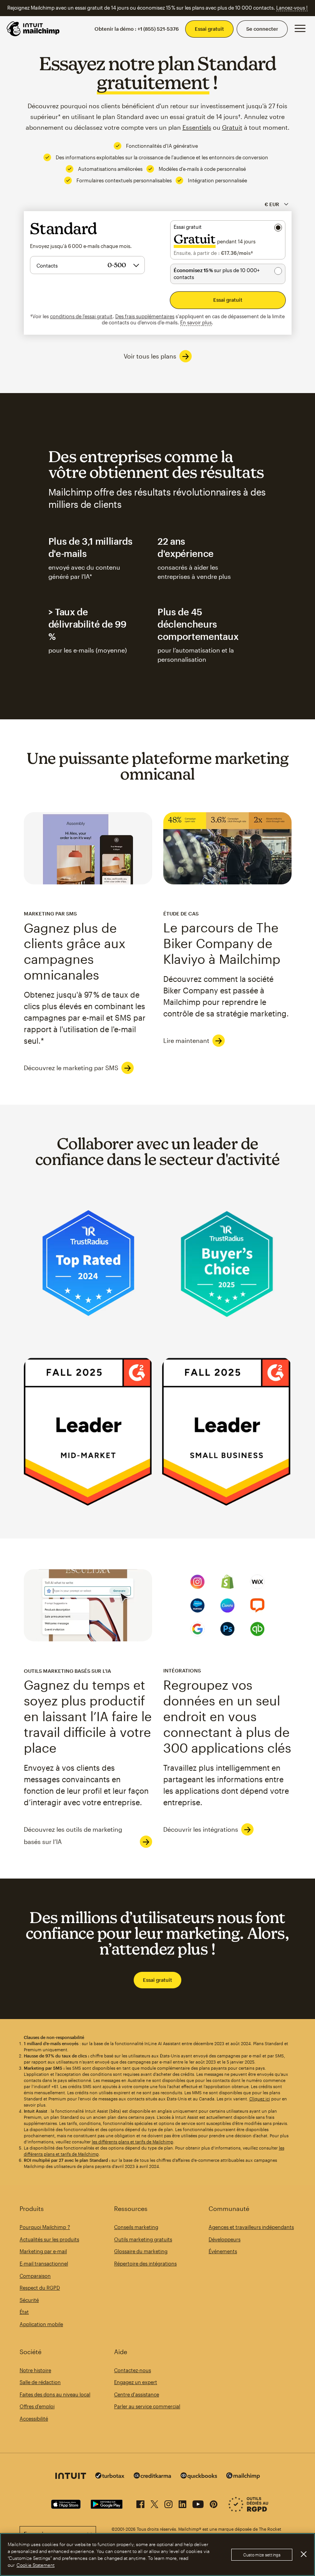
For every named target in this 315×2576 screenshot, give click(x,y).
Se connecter (262, 29)
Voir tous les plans (150, 356)
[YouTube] (198, 2503)
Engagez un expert (136, 2382)
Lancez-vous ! (292, 8)
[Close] (303, 2554)
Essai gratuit (209, 29)
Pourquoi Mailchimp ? (45, 2227)
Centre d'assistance (137, 2394)
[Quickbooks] (199, 2477)
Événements (223, 2251)
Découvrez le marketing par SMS (71, 1068)
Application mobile (41, 2324)
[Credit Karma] (153, 2476)
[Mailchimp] (243, 2477)
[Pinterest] (214, 2503)
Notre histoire (35, 2370)
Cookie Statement (36, 2565)
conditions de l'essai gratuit (81, 316)
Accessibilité (34, 2419)
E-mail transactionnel (44, 2264)
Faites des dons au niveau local (55, 2394)
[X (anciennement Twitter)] (154, 2503)
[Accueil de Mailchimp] (33, 29)
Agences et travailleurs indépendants (251, 2227)
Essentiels (197, 127)
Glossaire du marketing (141, 2251)
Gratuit (232, 127)
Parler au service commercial (147, 2406)
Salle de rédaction (40, 2382)
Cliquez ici (260, 2099)
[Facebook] (140, 2503)
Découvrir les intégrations (201, 1829)
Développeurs (225, 2239)
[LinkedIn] (182, 2503)
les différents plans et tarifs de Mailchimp (133, 2142)
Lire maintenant (186, 1040)
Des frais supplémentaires (145, 316)
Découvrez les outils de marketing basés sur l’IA (73, 1835)
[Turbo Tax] (110, 2476)
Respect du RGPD (40, 2288)
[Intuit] (71, 2477)
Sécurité (29, 2300)
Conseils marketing (136, 2227)
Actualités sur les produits (49, 2239)
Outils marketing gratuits (143, 2239)
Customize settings (262, 2555)
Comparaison (35, 2276)
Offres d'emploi (37, 2406)
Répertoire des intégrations (145, 2264)
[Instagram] (168, 2503)
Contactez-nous (133, 2370)
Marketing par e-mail (43, 2251)
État (24, 2312)
